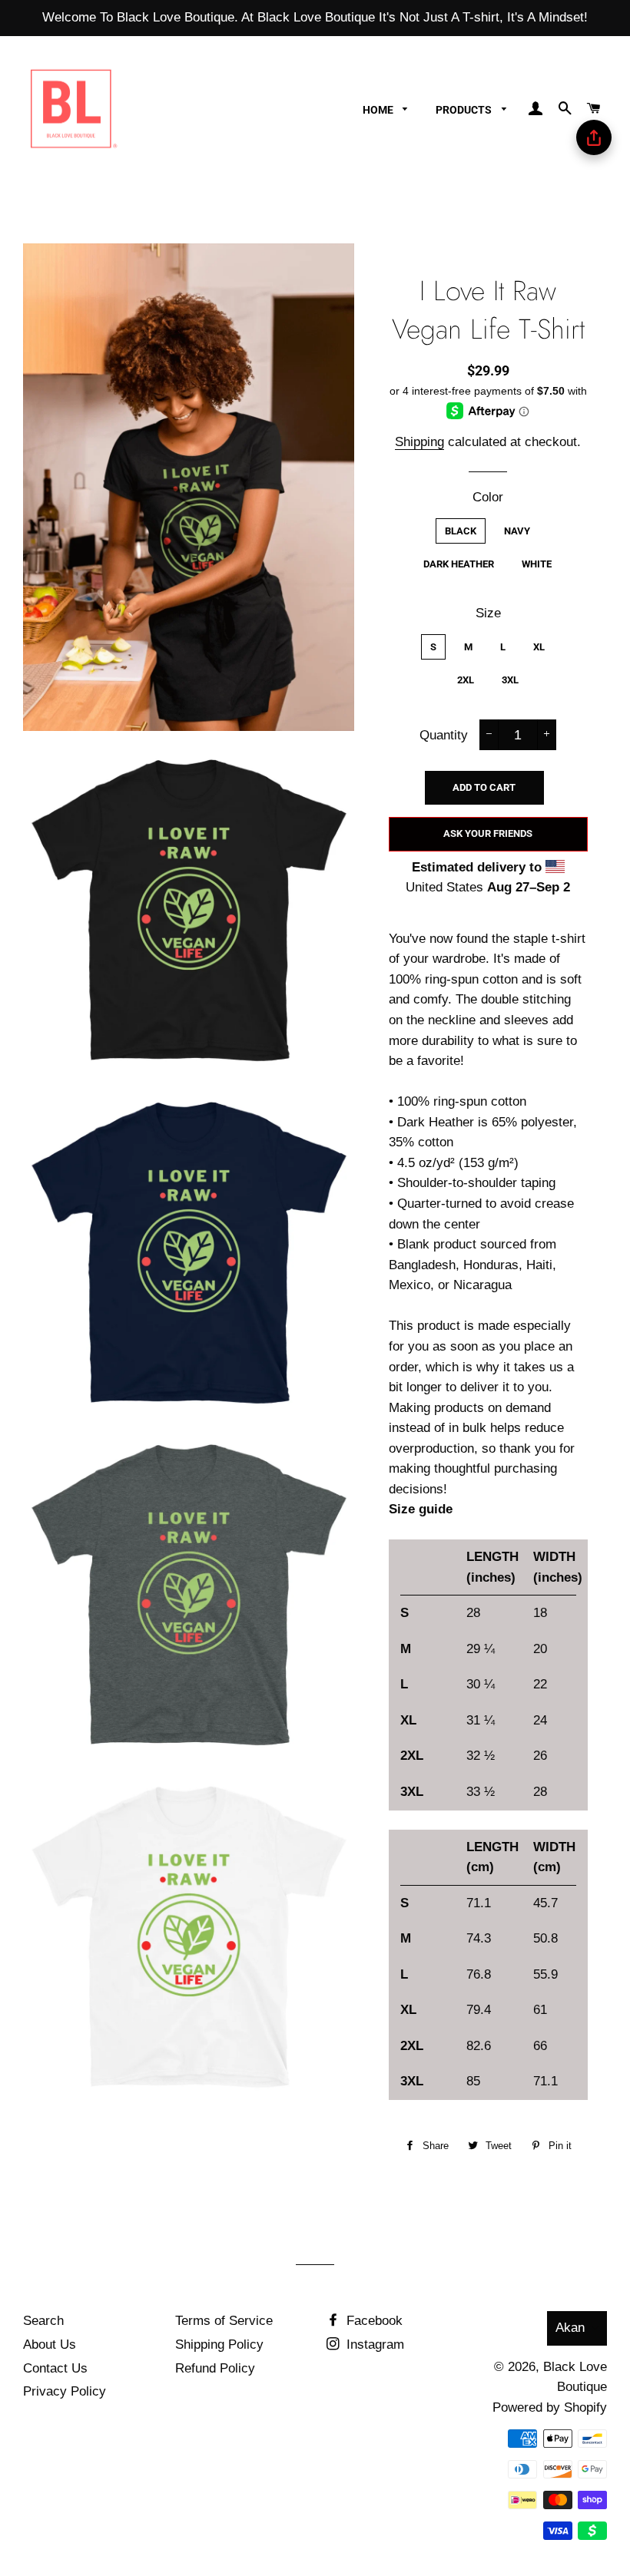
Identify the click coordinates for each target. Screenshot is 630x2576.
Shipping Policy (219, 2345)
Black (461, 531)
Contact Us (55, 2368)
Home (379, 110)
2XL (466, 680)
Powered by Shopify (550, 2407)
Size (488, 613)
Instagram (373, 2345)
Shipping (419, 442)
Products (465, 110)
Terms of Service (224, 2321)
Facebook (373, 2321)
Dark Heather (459, 564)
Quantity (444, 735)
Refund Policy (215, 2368)
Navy (517, 531)
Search (43, 2321)
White (537, 564)
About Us (50, 2345)
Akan (570, 2328)
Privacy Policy (65, 2391)
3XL (510, 680)
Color (488, 497)
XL (539, 647)
